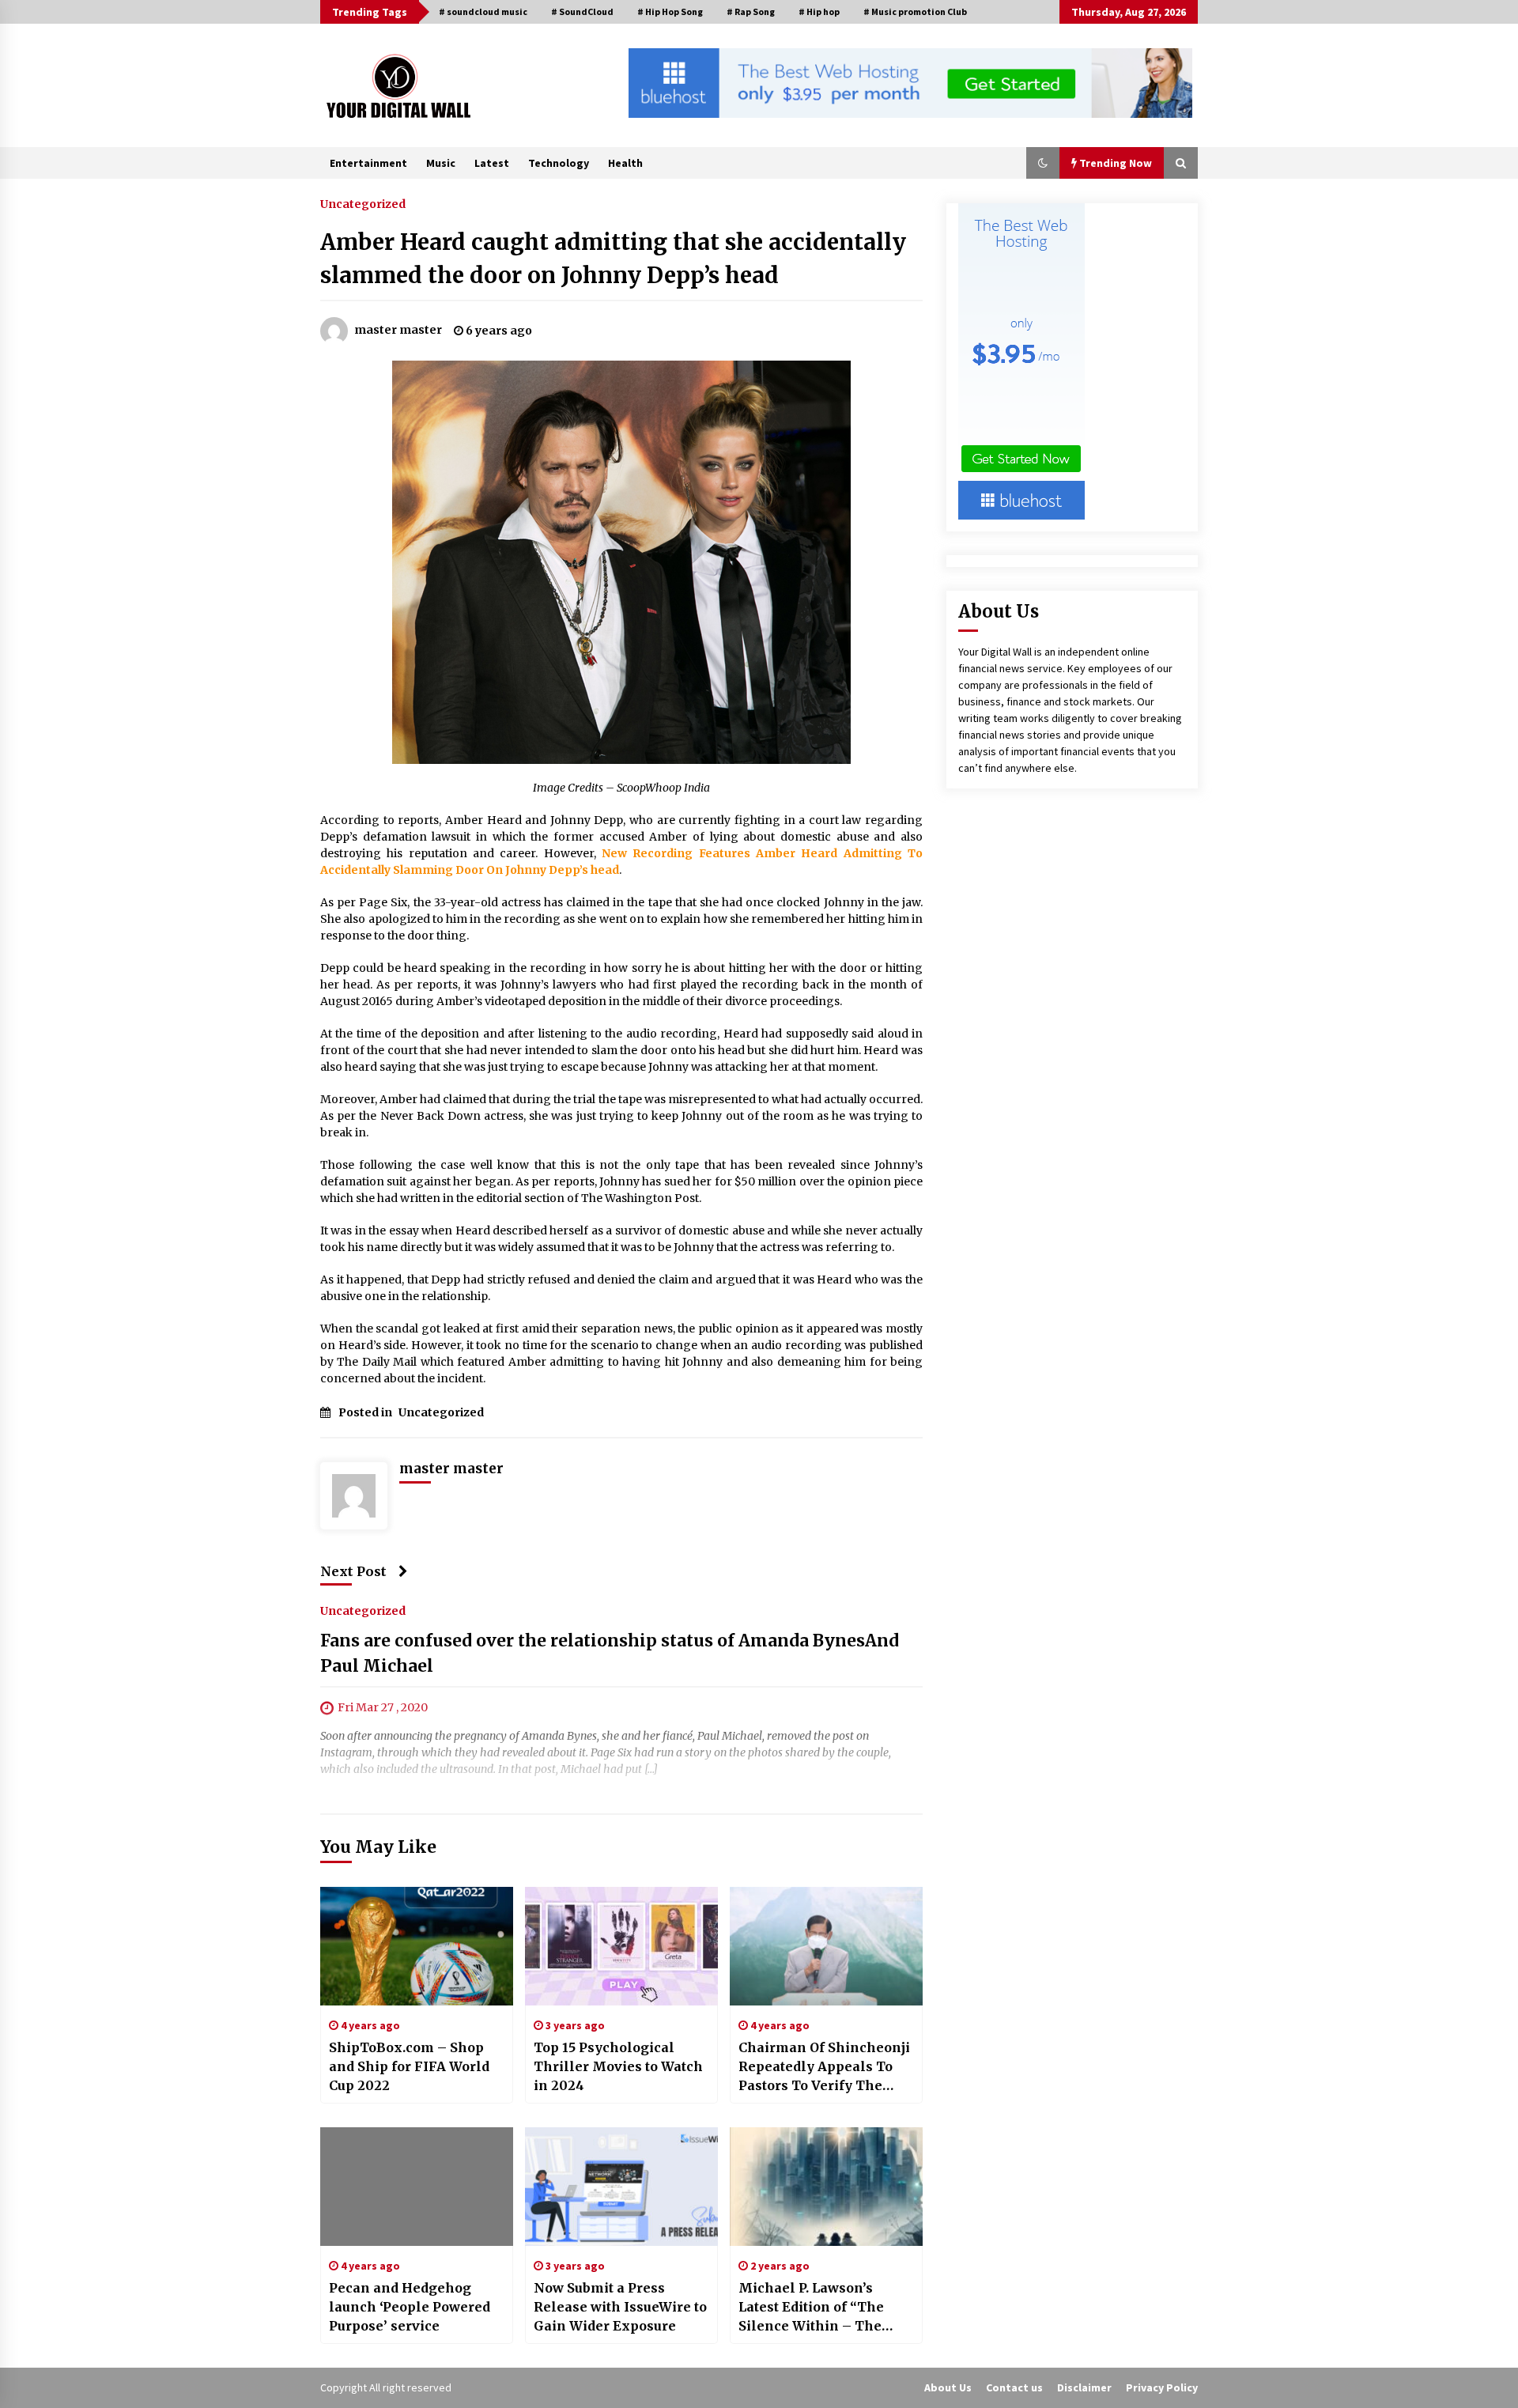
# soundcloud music (483, 11)
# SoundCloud (582, 11)
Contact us (1014, 2387)
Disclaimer (1084, 2387)
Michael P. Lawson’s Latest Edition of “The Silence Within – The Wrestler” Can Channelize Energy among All (811, 2308)
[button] (1043, 163)
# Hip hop (819, 11)
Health (625, 163)
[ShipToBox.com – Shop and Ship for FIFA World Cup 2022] (417, 1946)
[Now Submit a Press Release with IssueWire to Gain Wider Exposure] (621, 2187)
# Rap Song (751, 11)
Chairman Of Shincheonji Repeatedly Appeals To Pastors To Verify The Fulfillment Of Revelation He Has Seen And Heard (825, 2067)
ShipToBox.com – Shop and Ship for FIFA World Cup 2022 (409, 2066)
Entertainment (368, 163)
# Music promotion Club (915, 11)
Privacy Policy (1162, 2387)
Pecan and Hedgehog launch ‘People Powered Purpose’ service (410, 2307)
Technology (559, 163)
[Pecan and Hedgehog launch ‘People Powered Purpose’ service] (417, 2187)
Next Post (353, 1571)
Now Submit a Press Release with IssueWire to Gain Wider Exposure (620, 2307)
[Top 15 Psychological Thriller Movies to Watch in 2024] (621, 1946)
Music (441, 163)
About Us (948, 2387)
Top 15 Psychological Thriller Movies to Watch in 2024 (618, 2066)
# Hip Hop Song (670, 11)
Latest (492, 163)
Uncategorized (363, 203)
